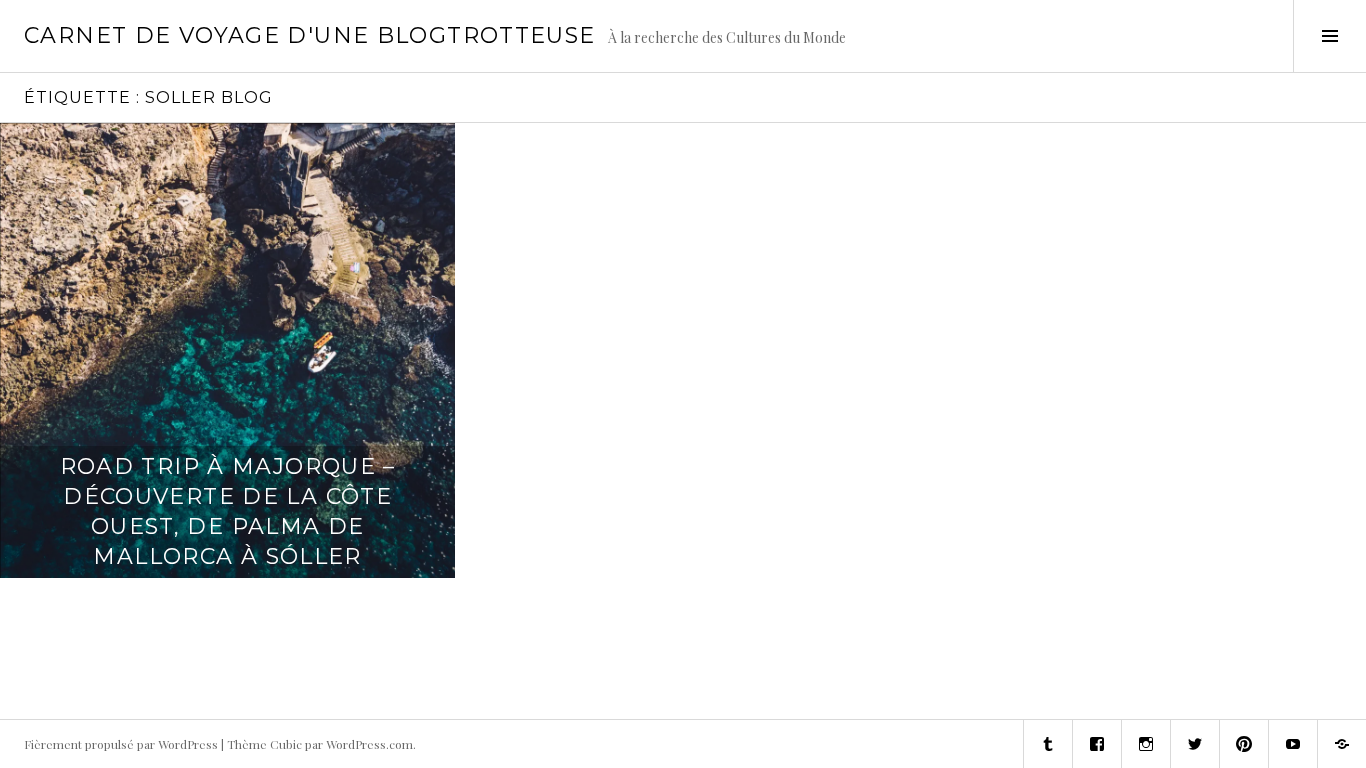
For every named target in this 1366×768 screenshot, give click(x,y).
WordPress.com (369, 744)
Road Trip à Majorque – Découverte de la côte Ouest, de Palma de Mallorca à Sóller (228, 511)
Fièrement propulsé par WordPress (121, 744)
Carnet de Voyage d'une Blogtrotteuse (310, 35)
